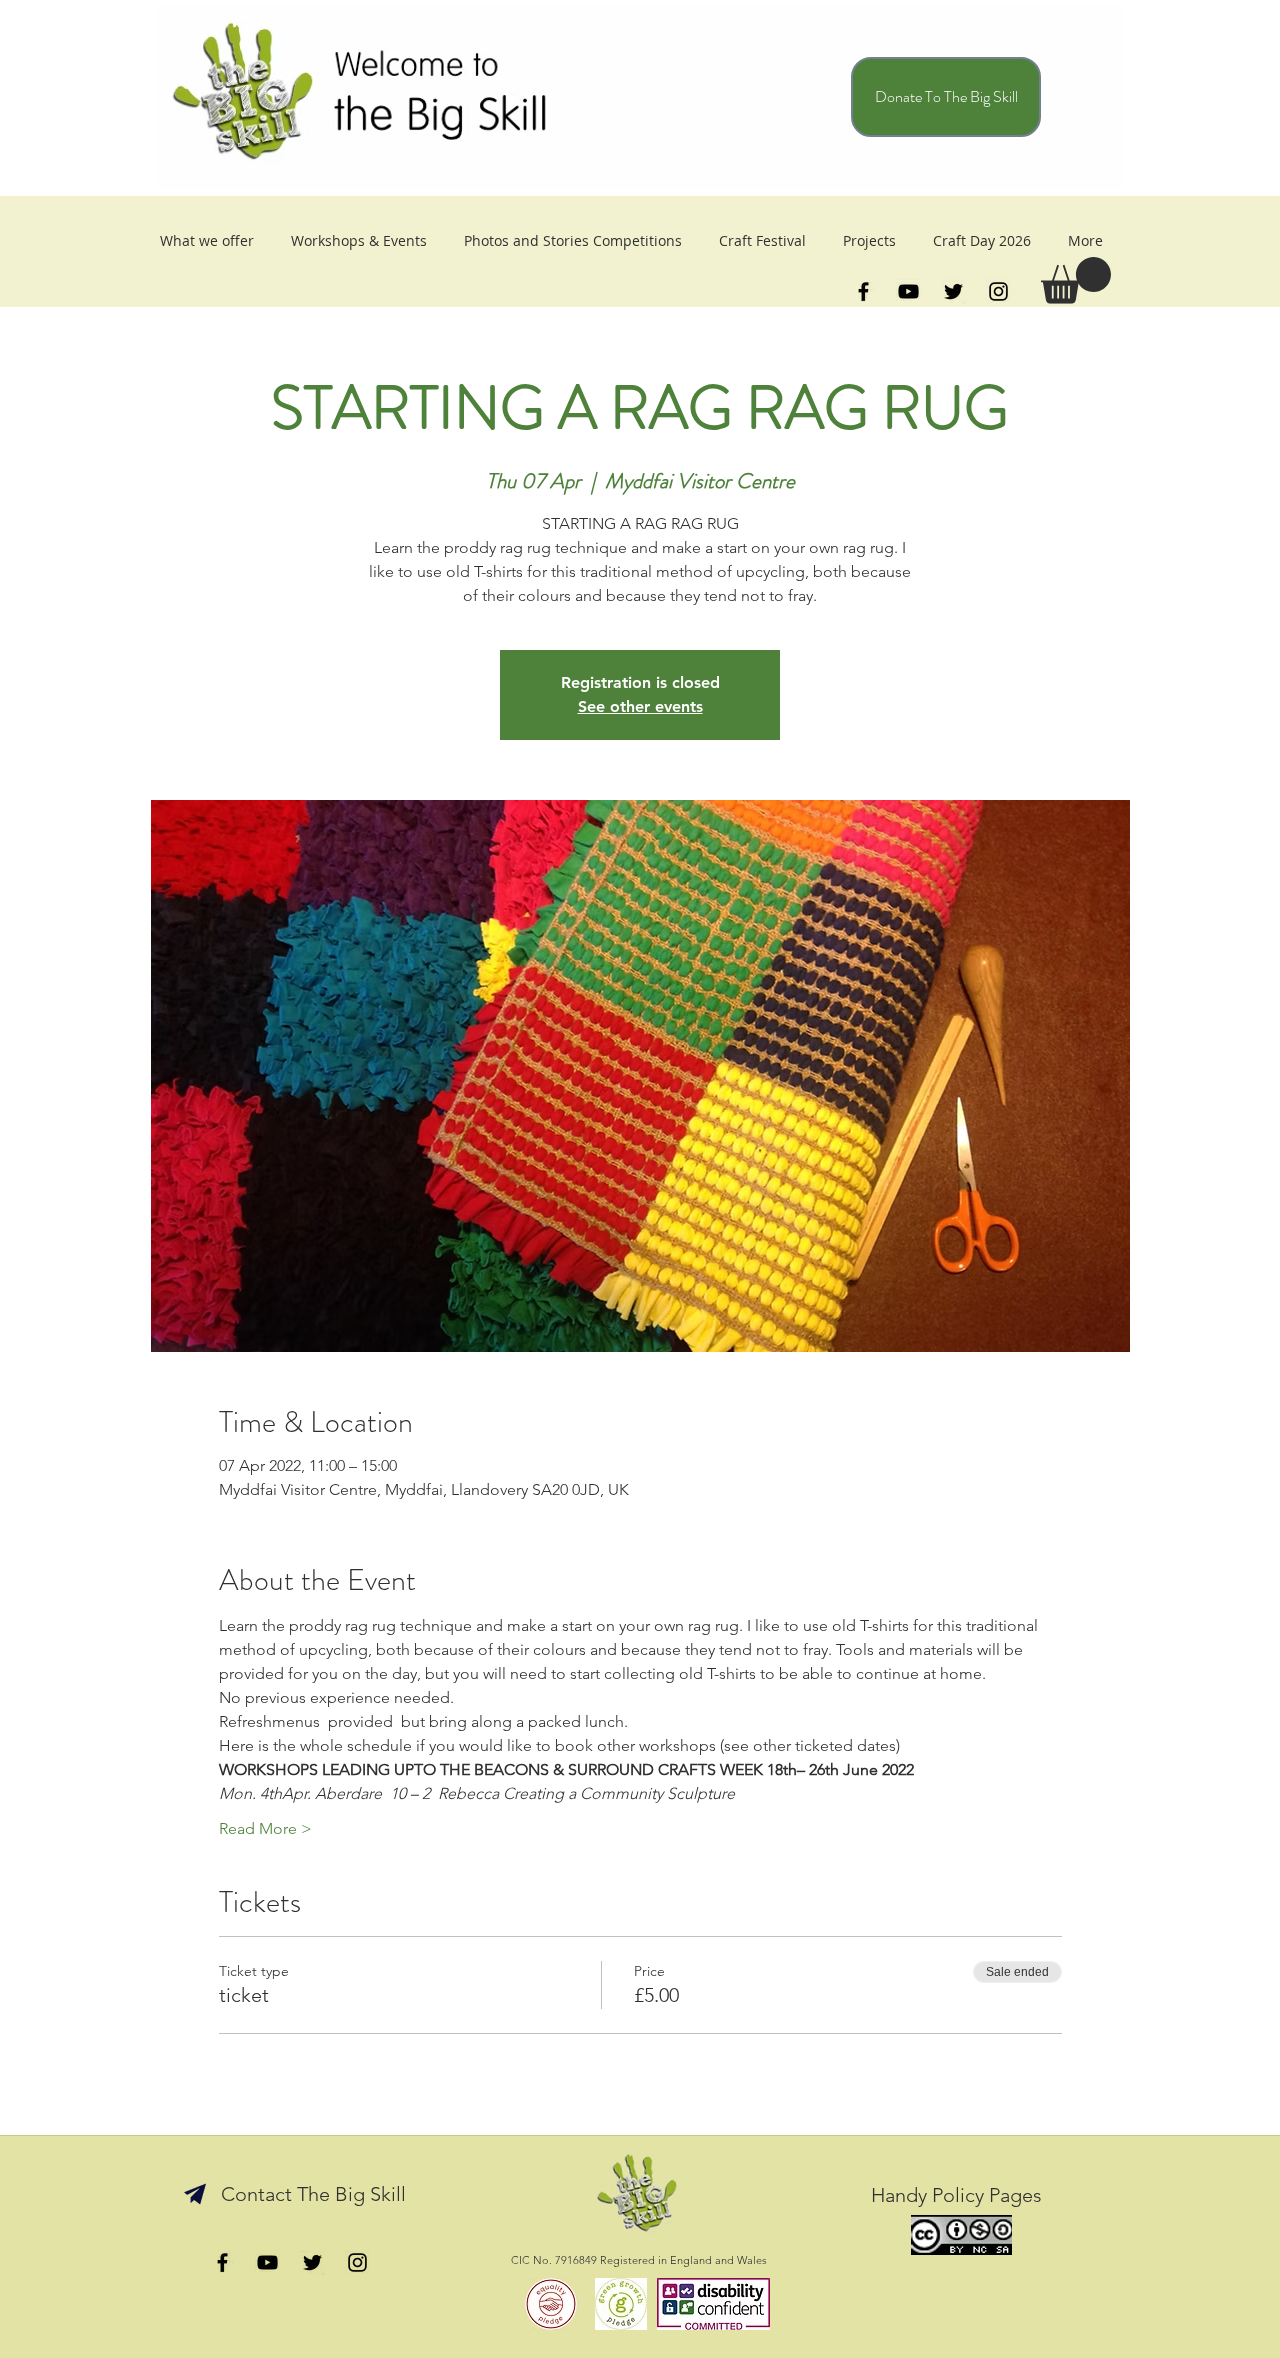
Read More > (265, 1828)
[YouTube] (908, 291)
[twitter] (953, 291)
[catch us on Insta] (357, 2262)
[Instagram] (998, 291)
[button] (1076, 280)
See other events (640, 706)
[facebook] (863, 291)
